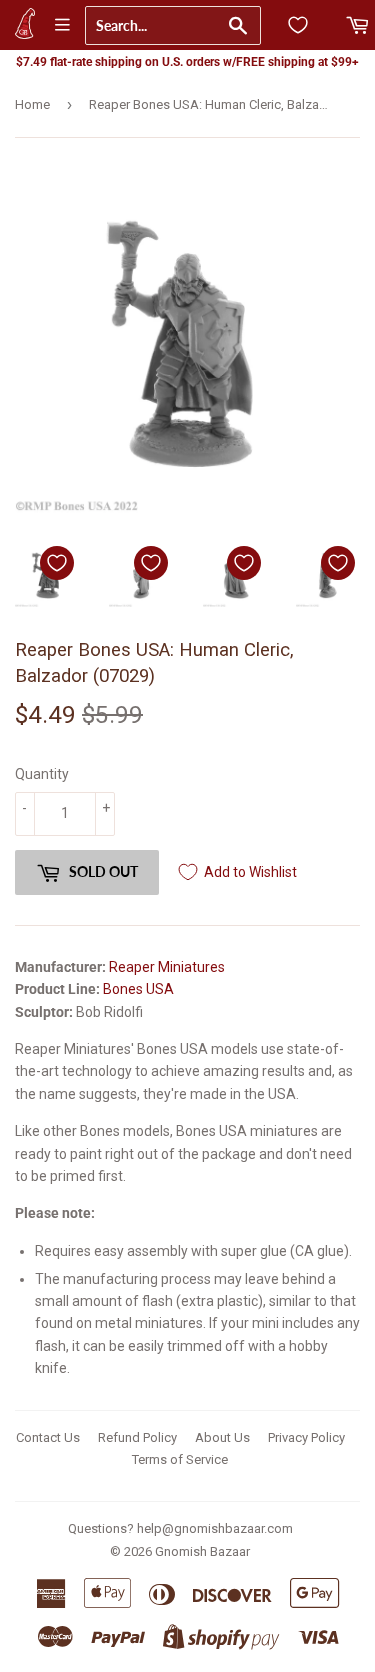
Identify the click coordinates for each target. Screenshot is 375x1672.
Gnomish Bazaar (202, 1551)
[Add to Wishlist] (57, 563)
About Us (222, 1437)
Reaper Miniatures (167, 967)
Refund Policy (137, 1437)
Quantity (42, 774)
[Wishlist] (298, 25)
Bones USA (138, 989)
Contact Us (48, 1437)
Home (32, 104)
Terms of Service (180, 1459)
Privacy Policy (306, 1437)
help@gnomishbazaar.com (215, 1528)
